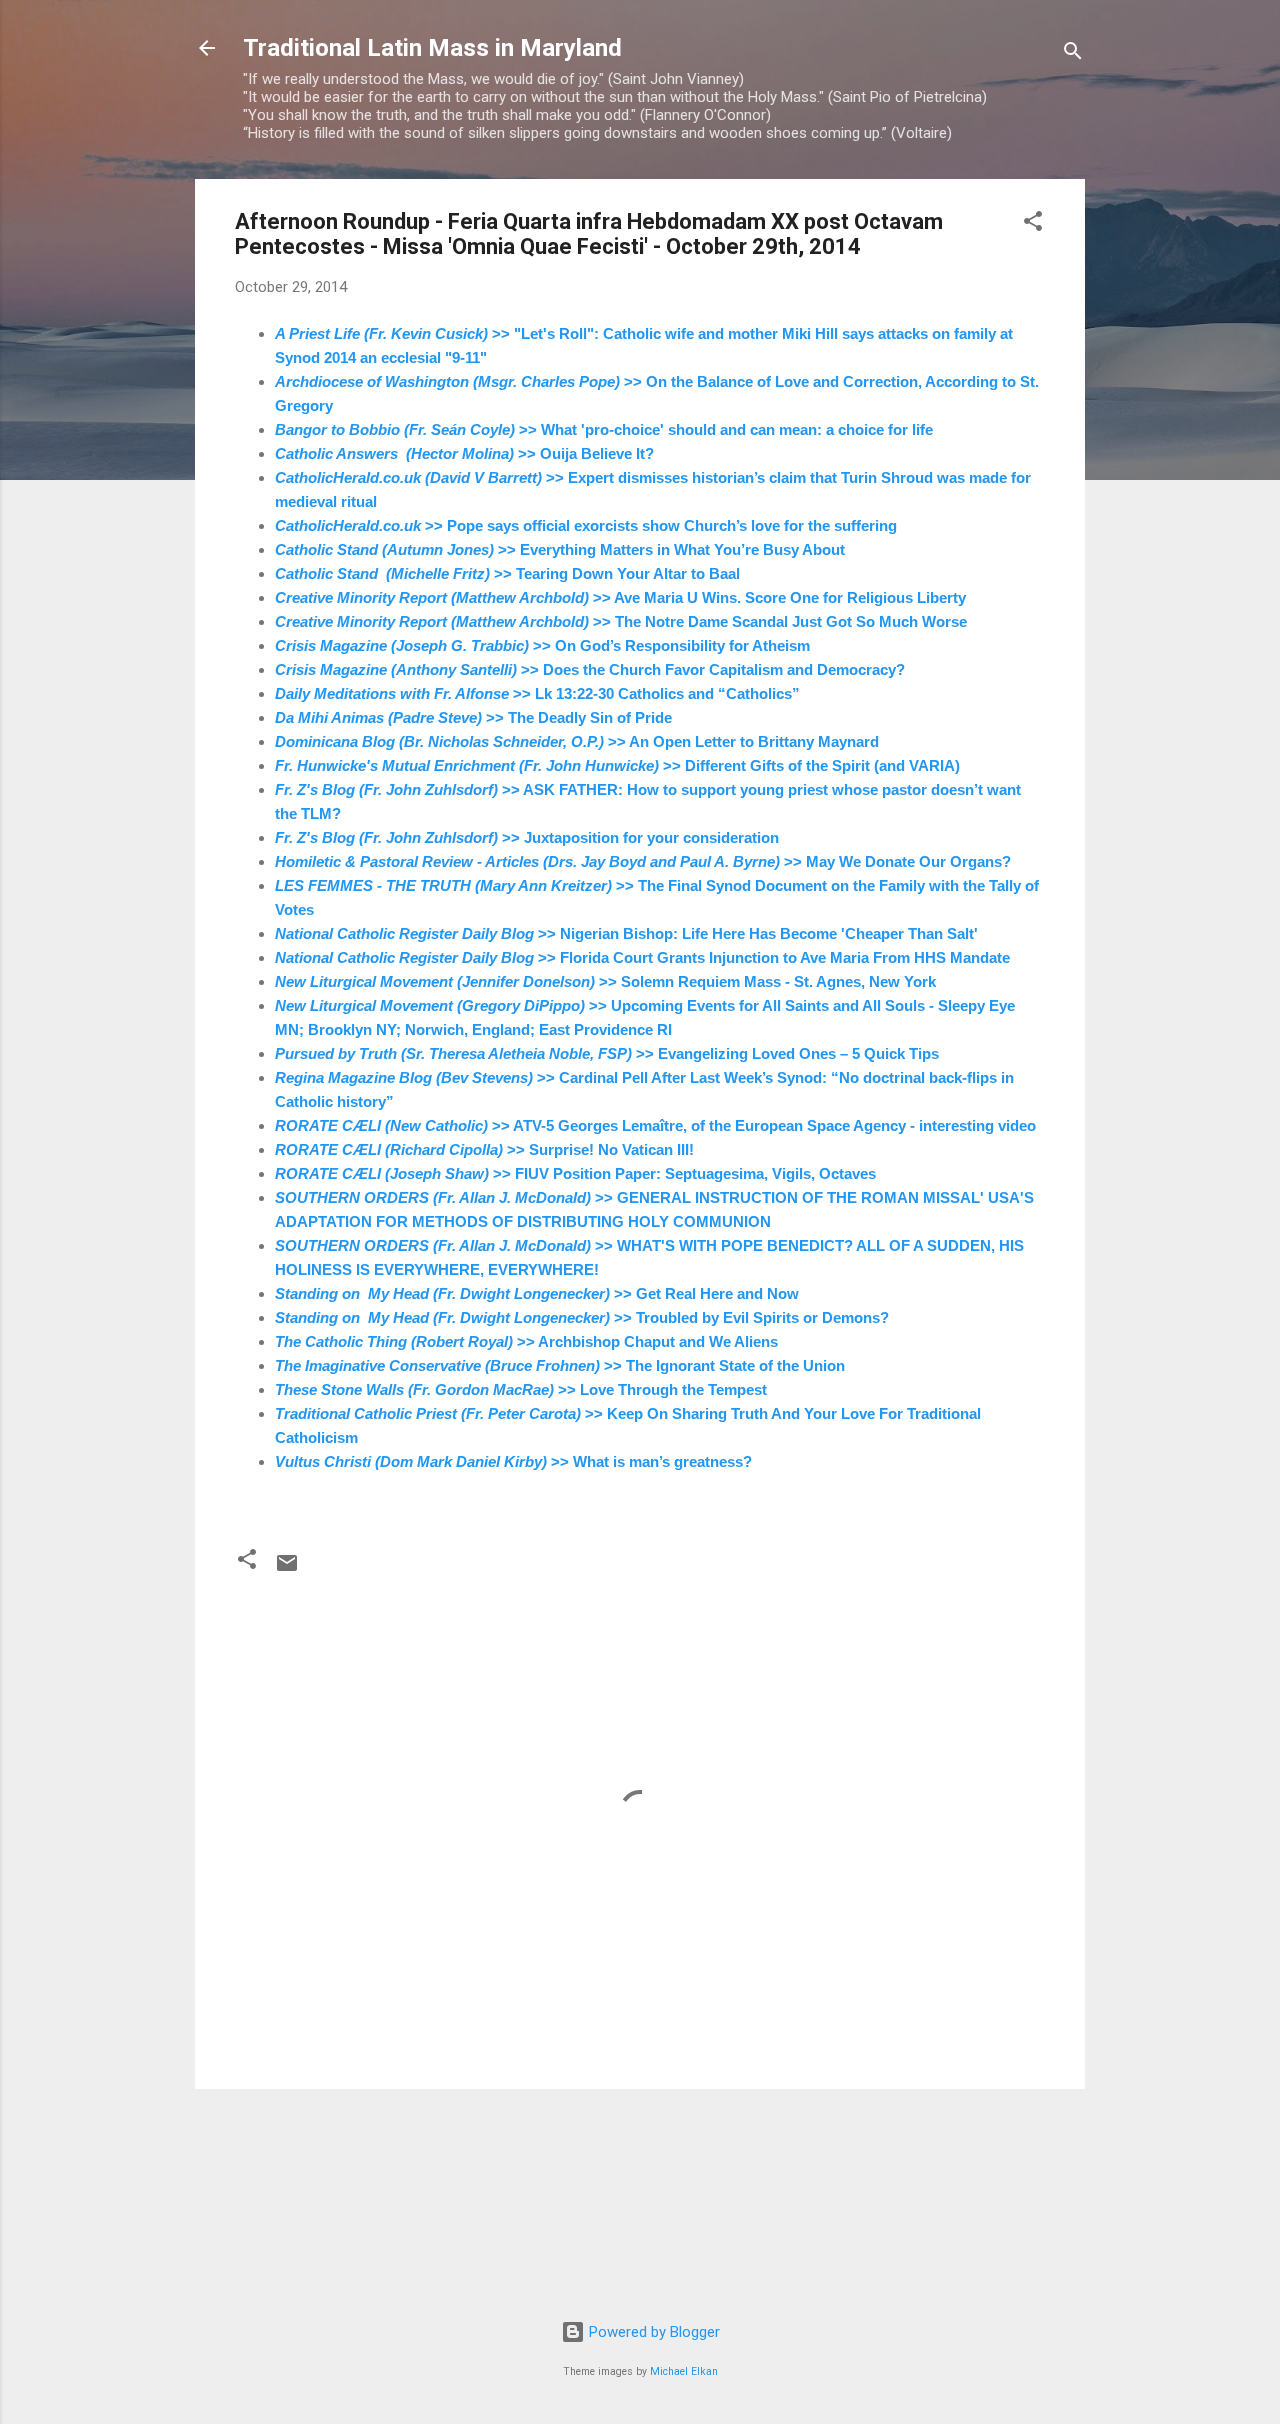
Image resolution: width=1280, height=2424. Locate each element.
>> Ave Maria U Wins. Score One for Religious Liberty (620, 597)
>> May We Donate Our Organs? (643, 861)
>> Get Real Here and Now (537, 1293)
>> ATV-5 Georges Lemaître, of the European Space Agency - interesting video (655, 1125)
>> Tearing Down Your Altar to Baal (507, 573)
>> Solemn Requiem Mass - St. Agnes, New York (605, 981)
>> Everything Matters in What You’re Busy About (560, 549)
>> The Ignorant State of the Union (560, 1365)
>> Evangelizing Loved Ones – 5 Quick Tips (607, 1053)
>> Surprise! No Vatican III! (484, 1149)
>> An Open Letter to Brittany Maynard (577, 741)
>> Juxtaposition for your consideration (527, 837)
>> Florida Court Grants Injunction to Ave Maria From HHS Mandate (642, 957)
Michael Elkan (684, 2371)
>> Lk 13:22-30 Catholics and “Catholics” (537, 693)
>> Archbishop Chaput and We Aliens (526, 1341)
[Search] (1073, 54)
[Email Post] (287, 1570)
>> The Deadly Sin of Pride (473, 717)
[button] (1033, 224)
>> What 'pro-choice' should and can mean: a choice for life (604, 429)
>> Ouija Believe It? (464, 453)
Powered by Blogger (652, 2332)
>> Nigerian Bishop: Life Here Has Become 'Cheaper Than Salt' (626, 933)
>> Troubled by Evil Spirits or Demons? (582, 1317)
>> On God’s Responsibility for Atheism (542, 645)
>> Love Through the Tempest (521, 1389)
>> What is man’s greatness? (513, 1461)
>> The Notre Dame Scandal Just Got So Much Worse (621, 621)
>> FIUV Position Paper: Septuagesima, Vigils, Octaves (575, 1173)
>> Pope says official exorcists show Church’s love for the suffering (586, 525)
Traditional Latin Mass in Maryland (432, 48)
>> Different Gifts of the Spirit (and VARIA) (617, 765)
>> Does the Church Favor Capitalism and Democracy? (590, 669)
